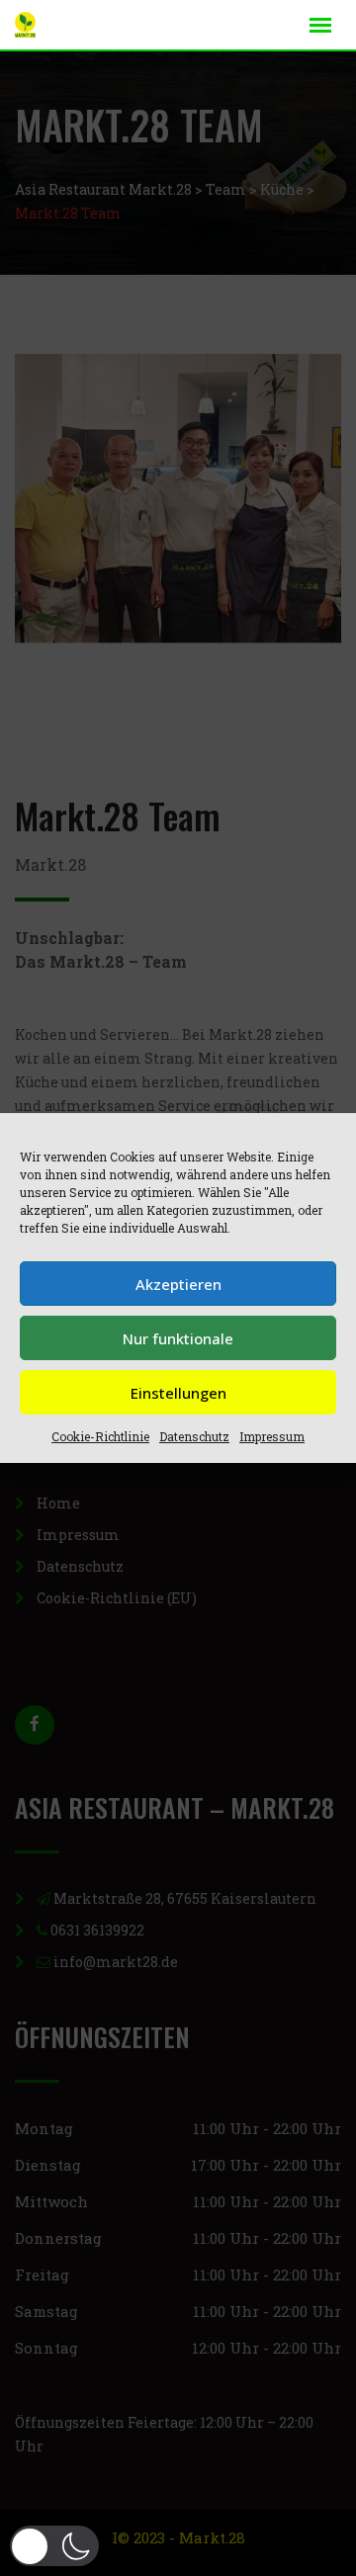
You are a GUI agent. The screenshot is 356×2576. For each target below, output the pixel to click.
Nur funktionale (178, 1338)
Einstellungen (178, 1393)
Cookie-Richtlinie (100, 1436)
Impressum (272, 1436)
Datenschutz (194, 1436)
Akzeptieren (178, 1284)
